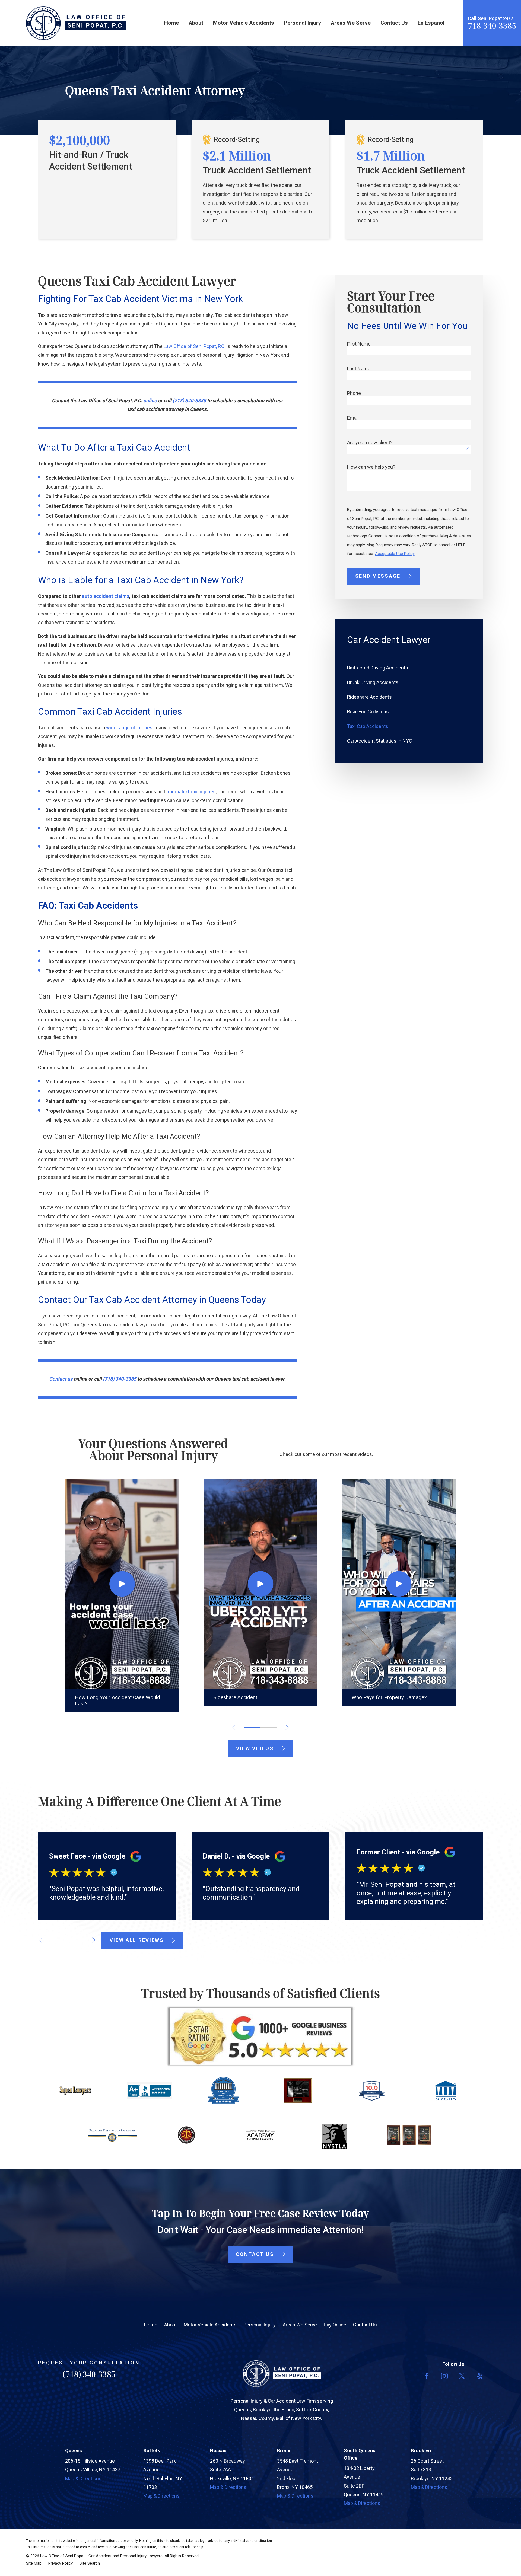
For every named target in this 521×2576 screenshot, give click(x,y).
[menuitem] (409, 668)
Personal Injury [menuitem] (302, 23)
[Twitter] (462, 2376)
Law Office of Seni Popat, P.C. (195, 346)
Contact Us (365, 2325)
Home (151, 2325)
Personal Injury (260, 2325)
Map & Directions (83, 2478)
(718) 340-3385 (89, 2374)
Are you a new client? (370, 443)
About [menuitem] (196, 23)
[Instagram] (444, 2376)
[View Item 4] (269, 1727)
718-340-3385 (492, 26)
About (171, 2325)
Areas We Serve (300, 2325)
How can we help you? (371, 467)
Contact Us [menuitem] (394, 23)
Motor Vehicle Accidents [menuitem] (244, 23)
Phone (354, 393)
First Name (359, 344)
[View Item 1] (252, 1727)
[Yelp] (480, 2376)
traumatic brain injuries (191, 792)
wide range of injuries (129, 728)
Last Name (359, 369)
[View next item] (94, 1940)
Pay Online (335, 2325)
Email (353, 418)
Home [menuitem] (171, 23)
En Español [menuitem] (431, 23)
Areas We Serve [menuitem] (351, 23)
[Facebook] (427, 2376)
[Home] (76, 23)
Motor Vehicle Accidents (210, 2325)
